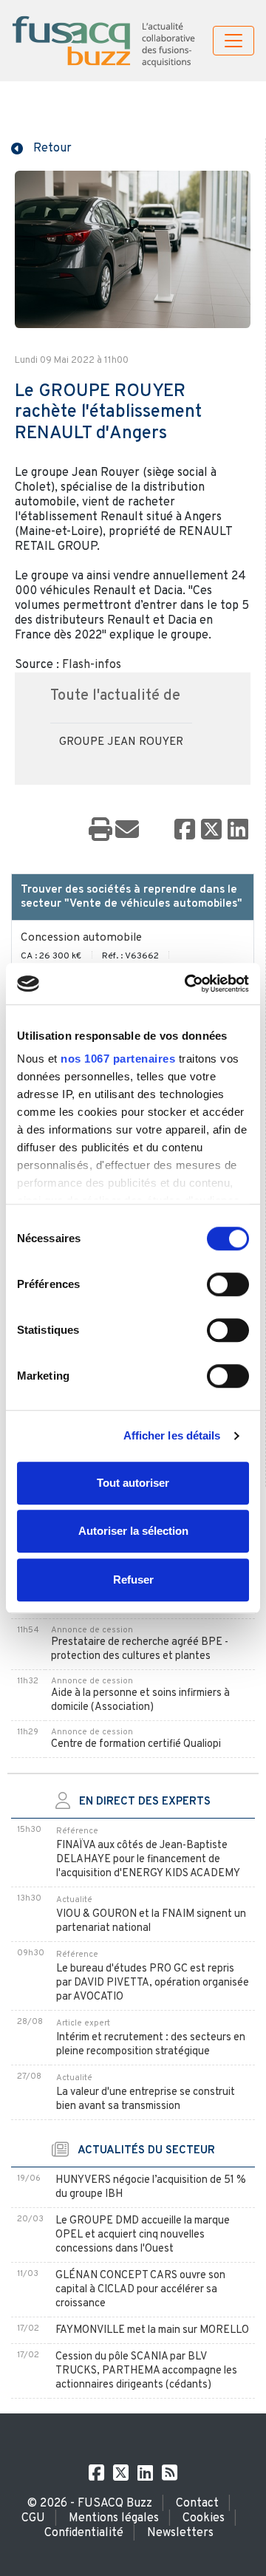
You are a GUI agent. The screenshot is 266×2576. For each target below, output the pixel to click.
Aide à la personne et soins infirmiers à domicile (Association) (140, 1700)
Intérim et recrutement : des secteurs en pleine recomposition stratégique (151, 2045)
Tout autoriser (133, 1483)
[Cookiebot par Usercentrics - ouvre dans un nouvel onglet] (188, 984)
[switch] (228, 1284)
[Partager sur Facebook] (185, 831)
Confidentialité (84, 2533)
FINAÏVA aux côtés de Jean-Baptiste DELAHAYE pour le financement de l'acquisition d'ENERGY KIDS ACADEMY (148, 1860)
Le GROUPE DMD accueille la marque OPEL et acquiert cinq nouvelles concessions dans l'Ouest (143, 2235)
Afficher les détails (172, 1435)
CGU (33, 2518)
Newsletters (180, 2533)
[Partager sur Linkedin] (238, 831)
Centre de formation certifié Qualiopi (136, 1744)
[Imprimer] (100, 831)
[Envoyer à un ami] (127, 831)
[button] (41, 147)
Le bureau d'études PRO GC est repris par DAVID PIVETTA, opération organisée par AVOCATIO (153, 1983)
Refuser (133, 1580)
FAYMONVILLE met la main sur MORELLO (152, 2330)
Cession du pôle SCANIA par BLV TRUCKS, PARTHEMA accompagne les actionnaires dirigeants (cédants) (146, 2371)
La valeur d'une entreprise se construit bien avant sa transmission (146, 2099)
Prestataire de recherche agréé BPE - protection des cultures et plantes (140, 1649)
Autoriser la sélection (133, 1531)
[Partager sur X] (211, 831)
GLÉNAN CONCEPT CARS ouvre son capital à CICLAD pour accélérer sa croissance (140, 2290)
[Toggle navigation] (233, 41)
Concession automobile (81, 938)
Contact (197, 2504)
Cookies (204, 2518)
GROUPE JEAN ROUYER (121, 742)
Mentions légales (114, 2518)
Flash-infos (92, 665)
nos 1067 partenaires (118, 1059)
